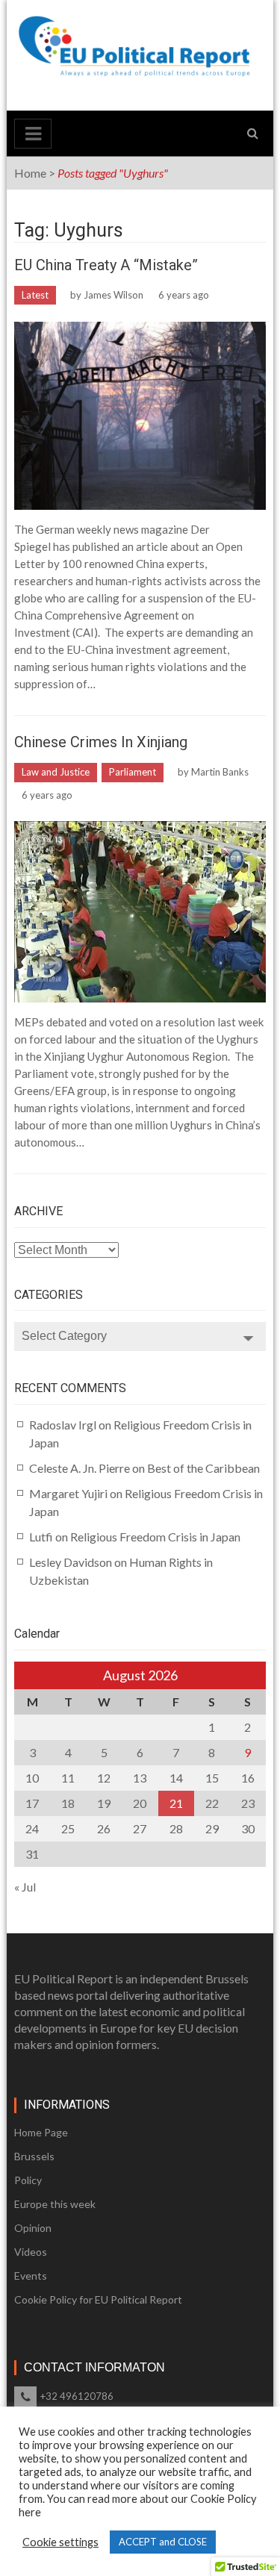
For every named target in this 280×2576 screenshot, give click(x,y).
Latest (35, 295)
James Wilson (113, 295)
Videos (31, 2252)
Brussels (34, 2156)
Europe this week (55, 2204)
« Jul (25, 1887)
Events (31, 2276)
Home (30, 173)
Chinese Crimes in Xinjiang (101, 742)
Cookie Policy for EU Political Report (98, 2299)
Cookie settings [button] (60, 2542)
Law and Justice (56, 772)
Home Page (41, 2132)
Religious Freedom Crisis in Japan (155, 1537)
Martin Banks (220, 772)
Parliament (133, 772)
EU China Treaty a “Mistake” (106, 265)
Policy (28, 2180)
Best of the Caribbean (203, 1468)
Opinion (33, 2228)
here (30, 2512)
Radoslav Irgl (63, 1425)
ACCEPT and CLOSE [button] (163, 2542)
